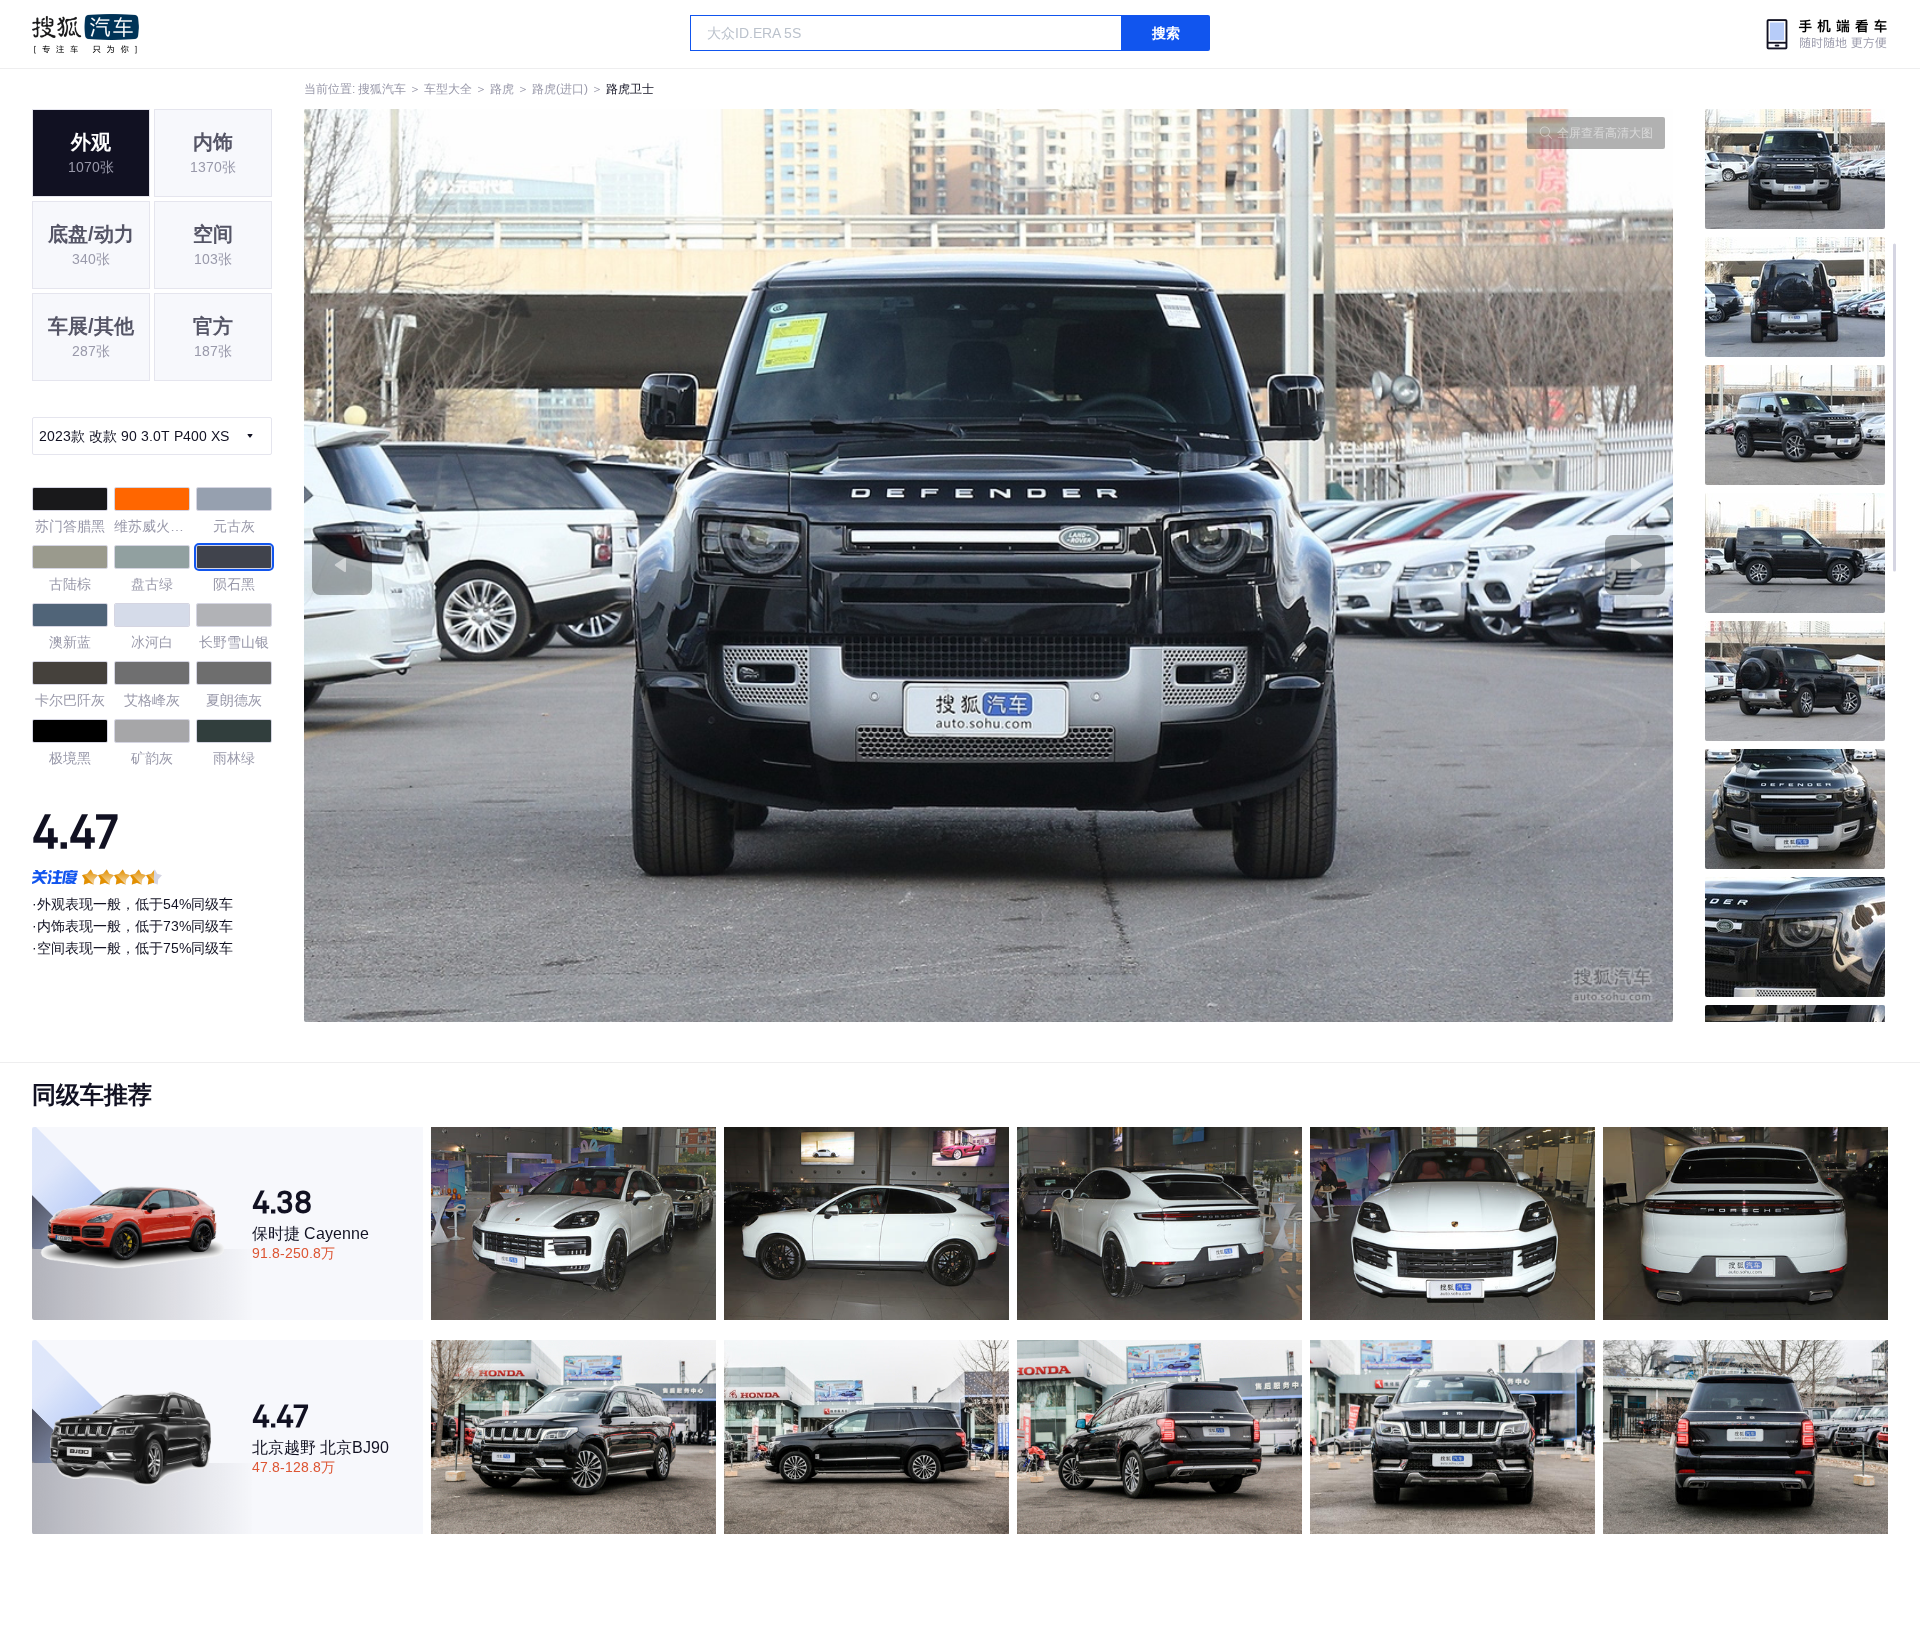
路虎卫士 (630, 89)
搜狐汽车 (85, 34)
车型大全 (448, 89)
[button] (646, 565)
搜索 (1166, 33)
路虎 (502, 89)
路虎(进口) (560, 89)
